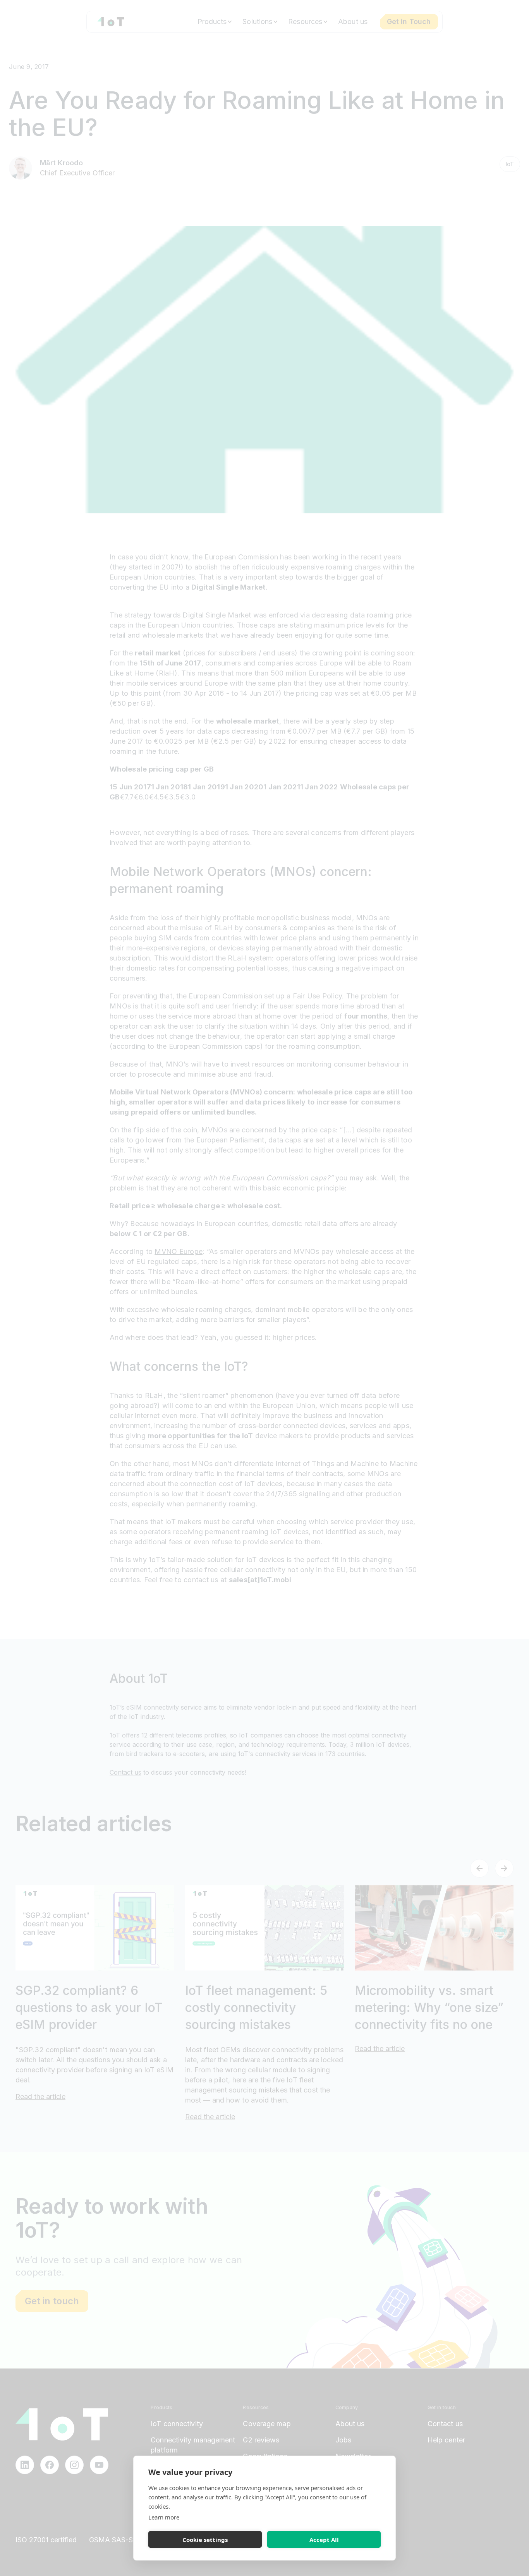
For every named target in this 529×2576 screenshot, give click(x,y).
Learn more (164, 2517)
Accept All (324, 2540)
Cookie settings (205, 2540)
